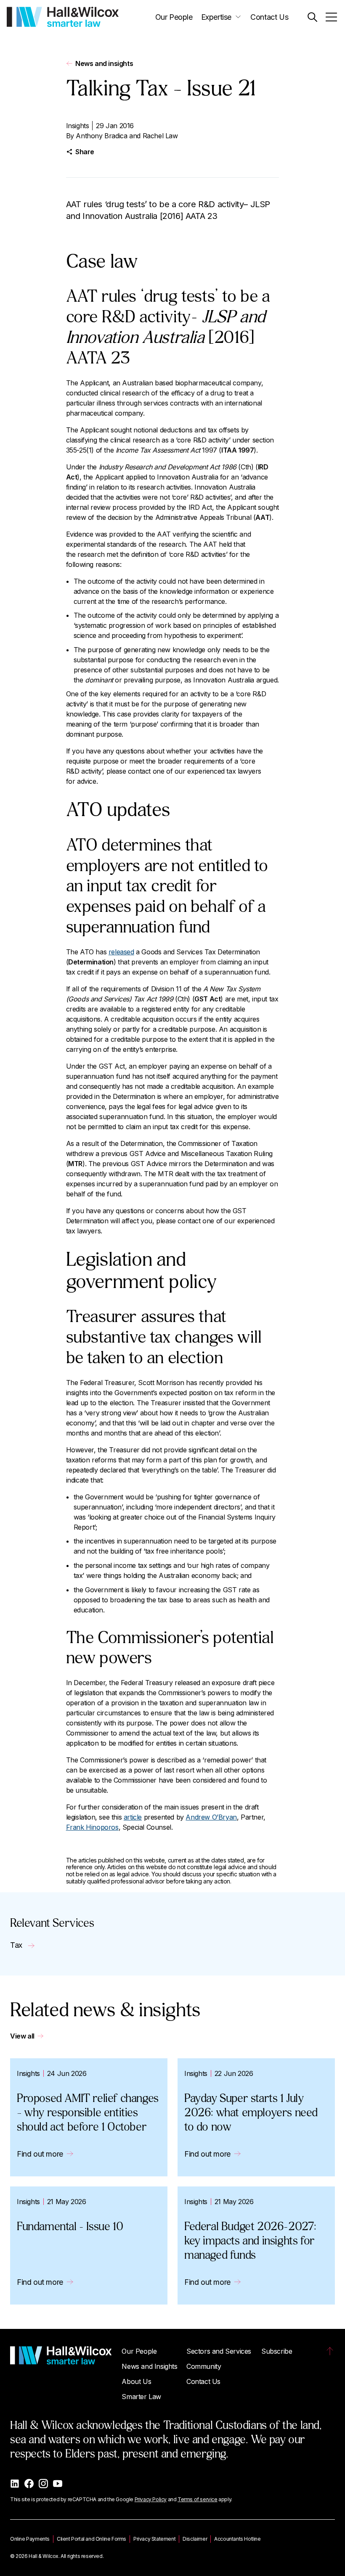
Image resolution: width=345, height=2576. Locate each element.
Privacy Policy (151, 2499)
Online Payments (30, 2539)
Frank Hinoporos (92, 1827)
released (121, 952)
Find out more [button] (40, 2154)
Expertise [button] (216, 17)
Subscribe (277, 2351)
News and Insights (149, 2366)
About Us (136, 2381)
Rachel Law (160, 136)
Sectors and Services (219, 2351)
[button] (312, 17)
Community (204, 2366)
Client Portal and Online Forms (92, 2539)
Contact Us (269, 17)
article (133, 1817)
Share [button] (85, 152)
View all (22, 2036)
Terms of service (198, 2499)
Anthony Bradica (101, 136)
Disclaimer (195, 2539)
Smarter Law (141, 2397)
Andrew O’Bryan (211, 1817)
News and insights (104, 63)
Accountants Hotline (237, 2539)
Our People (174, 17)
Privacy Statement (154, 2539)
